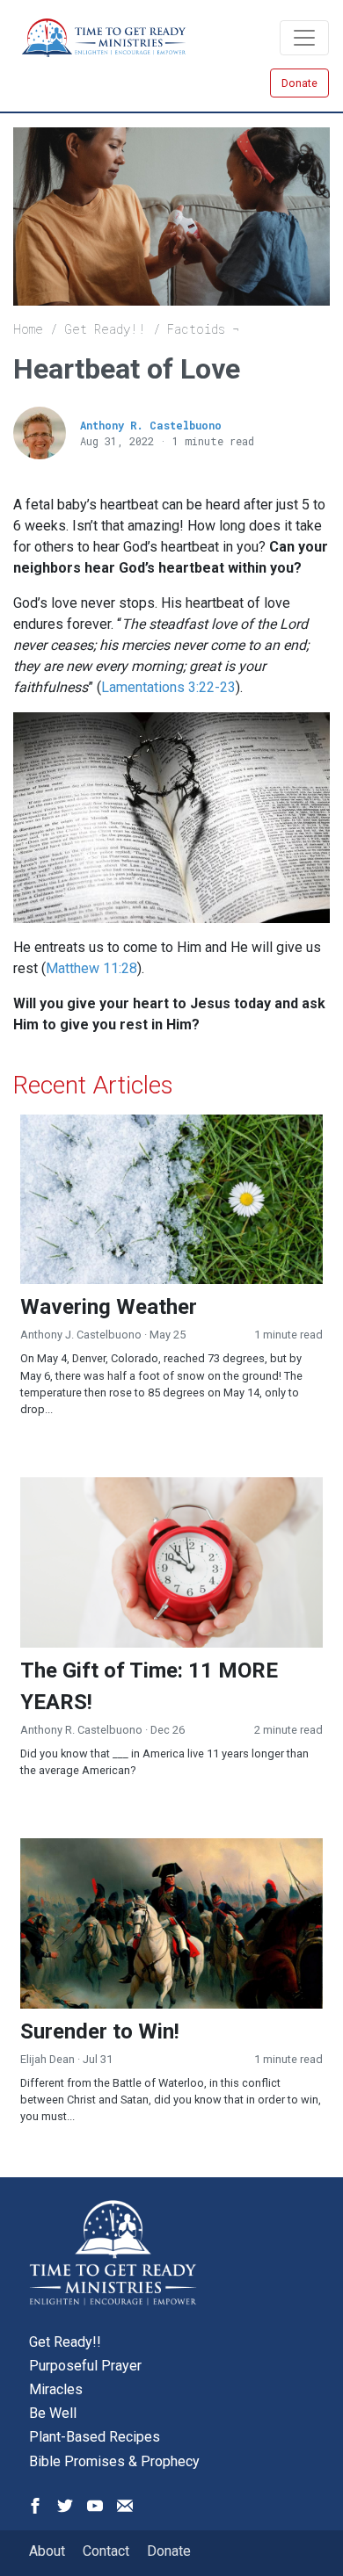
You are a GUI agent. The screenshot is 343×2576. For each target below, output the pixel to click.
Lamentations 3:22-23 (168, 687)
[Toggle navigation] (304, 38)
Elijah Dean (47, 2059)
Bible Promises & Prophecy (114, 2461)
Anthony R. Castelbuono (151, 425)
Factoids (196, 329)
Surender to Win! (100, 2031)
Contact (106, 2551)
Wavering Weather (109, 1307)
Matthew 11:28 (91, 968)
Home (28, 329)
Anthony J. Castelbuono (81, 1335)
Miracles (56, 2389)
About (47, 2551)
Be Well (53, 2413)
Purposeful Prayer (85, 2366)
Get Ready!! (105, 329)
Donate (299, 83)
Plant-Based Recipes (95, 2437)
